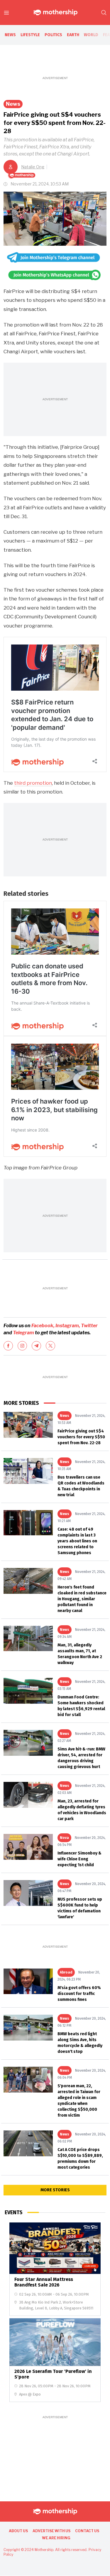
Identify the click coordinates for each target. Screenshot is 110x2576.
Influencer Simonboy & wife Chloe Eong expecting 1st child (79, 1859)
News (10, 35)
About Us (18, 2531)
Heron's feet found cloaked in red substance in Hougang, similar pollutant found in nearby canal (82, 1599)
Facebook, (43, 1326)
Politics (53, 35)
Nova (64, 1838)
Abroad (66, 1972)
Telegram (24, 1333)
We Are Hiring (56, 2538)
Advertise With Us (51, 2531)
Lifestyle (30, 35)
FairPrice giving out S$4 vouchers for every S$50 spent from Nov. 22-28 (81, 1437)
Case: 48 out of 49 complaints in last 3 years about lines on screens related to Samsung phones (77, 1541)
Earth (73, 35)
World (91, 35)
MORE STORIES (55, 2190)
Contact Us (87, 2531)
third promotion (33, 783)
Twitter (89, 1326)
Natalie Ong (33, 167)
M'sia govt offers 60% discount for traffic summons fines (79, 1994)
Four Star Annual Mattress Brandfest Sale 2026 (44, 2282)
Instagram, (68, 1326)
